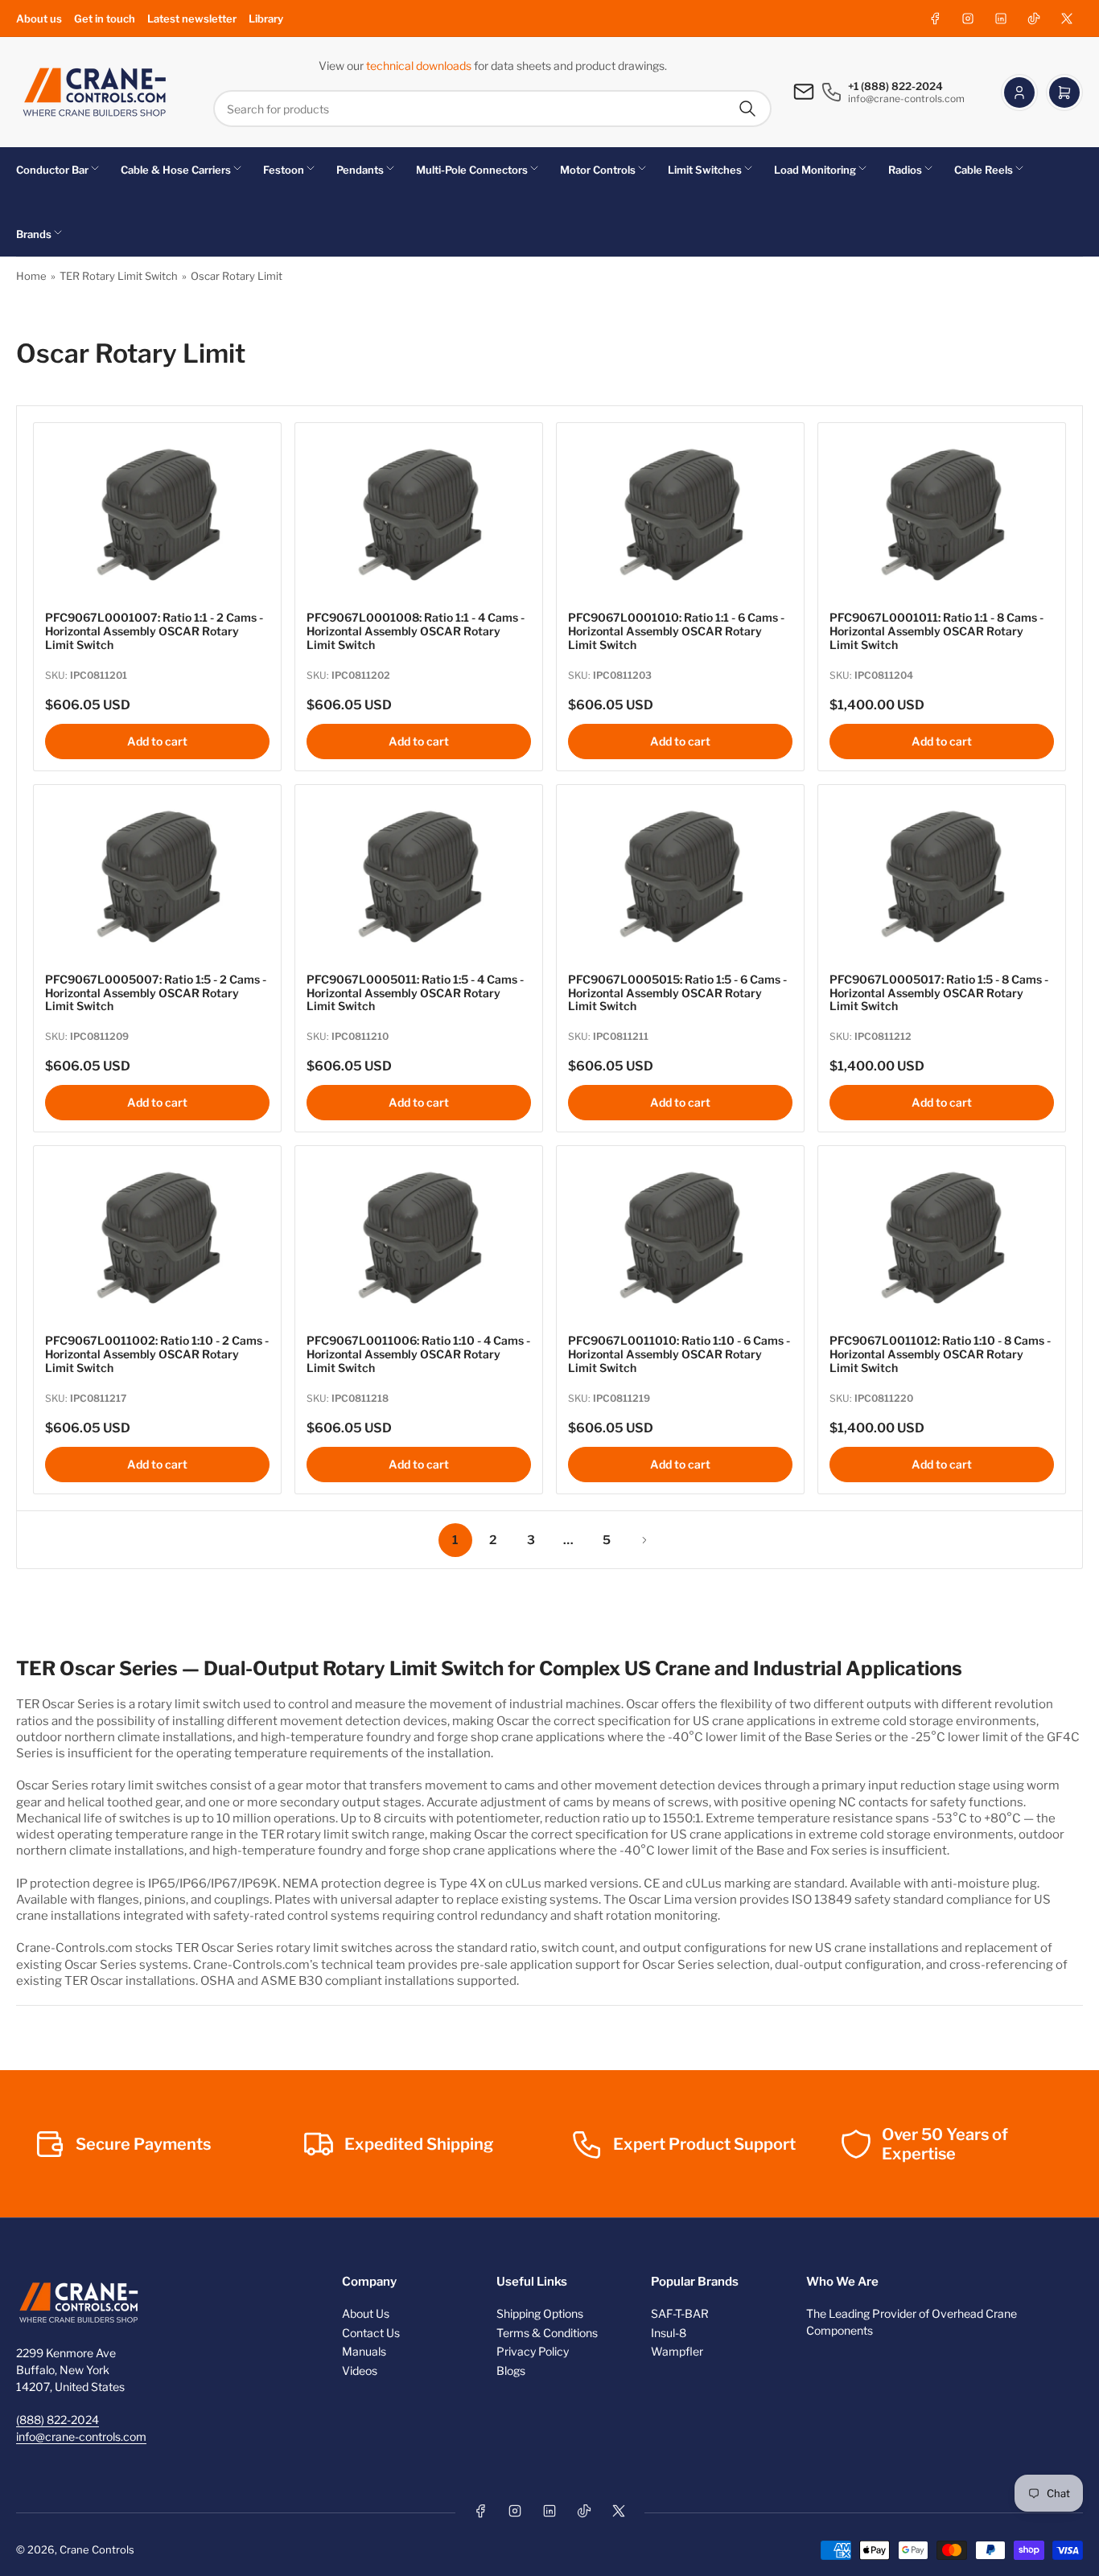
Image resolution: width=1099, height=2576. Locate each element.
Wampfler (677, 2351)
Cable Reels (984, 170)
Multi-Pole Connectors (472, 170)
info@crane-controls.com (81, 2436)
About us (39, 18)
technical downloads (420, 66)
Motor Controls (598, 170)
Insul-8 (669, 2333)
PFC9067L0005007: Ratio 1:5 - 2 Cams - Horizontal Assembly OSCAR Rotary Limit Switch (156, 993)
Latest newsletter (192, 18)
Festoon (284, 170)
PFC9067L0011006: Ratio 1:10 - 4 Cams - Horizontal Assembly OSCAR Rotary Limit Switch (418, 1354)
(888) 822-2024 (58, 2420)
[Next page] (644, 1540)
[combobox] (492, 109)
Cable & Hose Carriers (176, 170)
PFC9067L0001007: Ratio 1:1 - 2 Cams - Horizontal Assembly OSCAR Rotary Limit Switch (154, 631)
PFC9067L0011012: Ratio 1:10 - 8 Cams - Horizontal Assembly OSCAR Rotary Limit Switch (940, 1354)
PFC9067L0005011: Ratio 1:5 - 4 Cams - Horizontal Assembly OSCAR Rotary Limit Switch (415, 993)
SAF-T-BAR (680, 2313)
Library (266, 18)
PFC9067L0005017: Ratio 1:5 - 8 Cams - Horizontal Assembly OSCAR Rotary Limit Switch (939, 993)
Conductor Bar (52, 170)
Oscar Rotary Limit (237, 276)
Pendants (360, 170)
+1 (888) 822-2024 (895, 86)
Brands (34, 234)
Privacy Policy (533, 2351)
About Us (366, 2313)
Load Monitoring (815, 170)
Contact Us (371, 2333)
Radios (905, 170)
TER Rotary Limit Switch (119, 276)
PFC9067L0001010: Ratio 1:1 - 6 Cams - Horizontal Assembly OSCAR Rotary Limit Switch (676, 631)
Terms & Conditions (547, 2333)
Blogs (511, 2371)
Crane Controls (97, 2549)
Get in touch (105, 18)
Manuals (364, 2351)
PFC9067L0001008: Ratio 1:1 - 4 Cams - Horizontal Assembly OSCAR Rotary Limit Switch (416, 631)
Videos (360, 2371)
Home (31, 276)
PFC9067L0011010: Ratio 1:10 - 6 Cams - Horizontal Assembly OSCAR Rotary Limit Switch (679, 1354)
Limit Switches (705, 170)
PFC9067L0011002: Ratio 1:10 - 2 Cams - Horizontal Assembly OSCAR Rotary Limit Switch (157, 1354)
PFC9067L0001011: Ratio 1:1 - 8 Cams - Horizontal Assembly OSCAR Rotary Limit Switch (936, 631)
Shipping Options (540, 2313)
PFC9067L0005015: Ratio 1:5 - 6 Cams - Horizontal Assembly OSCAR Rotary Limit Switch (677, 993)
